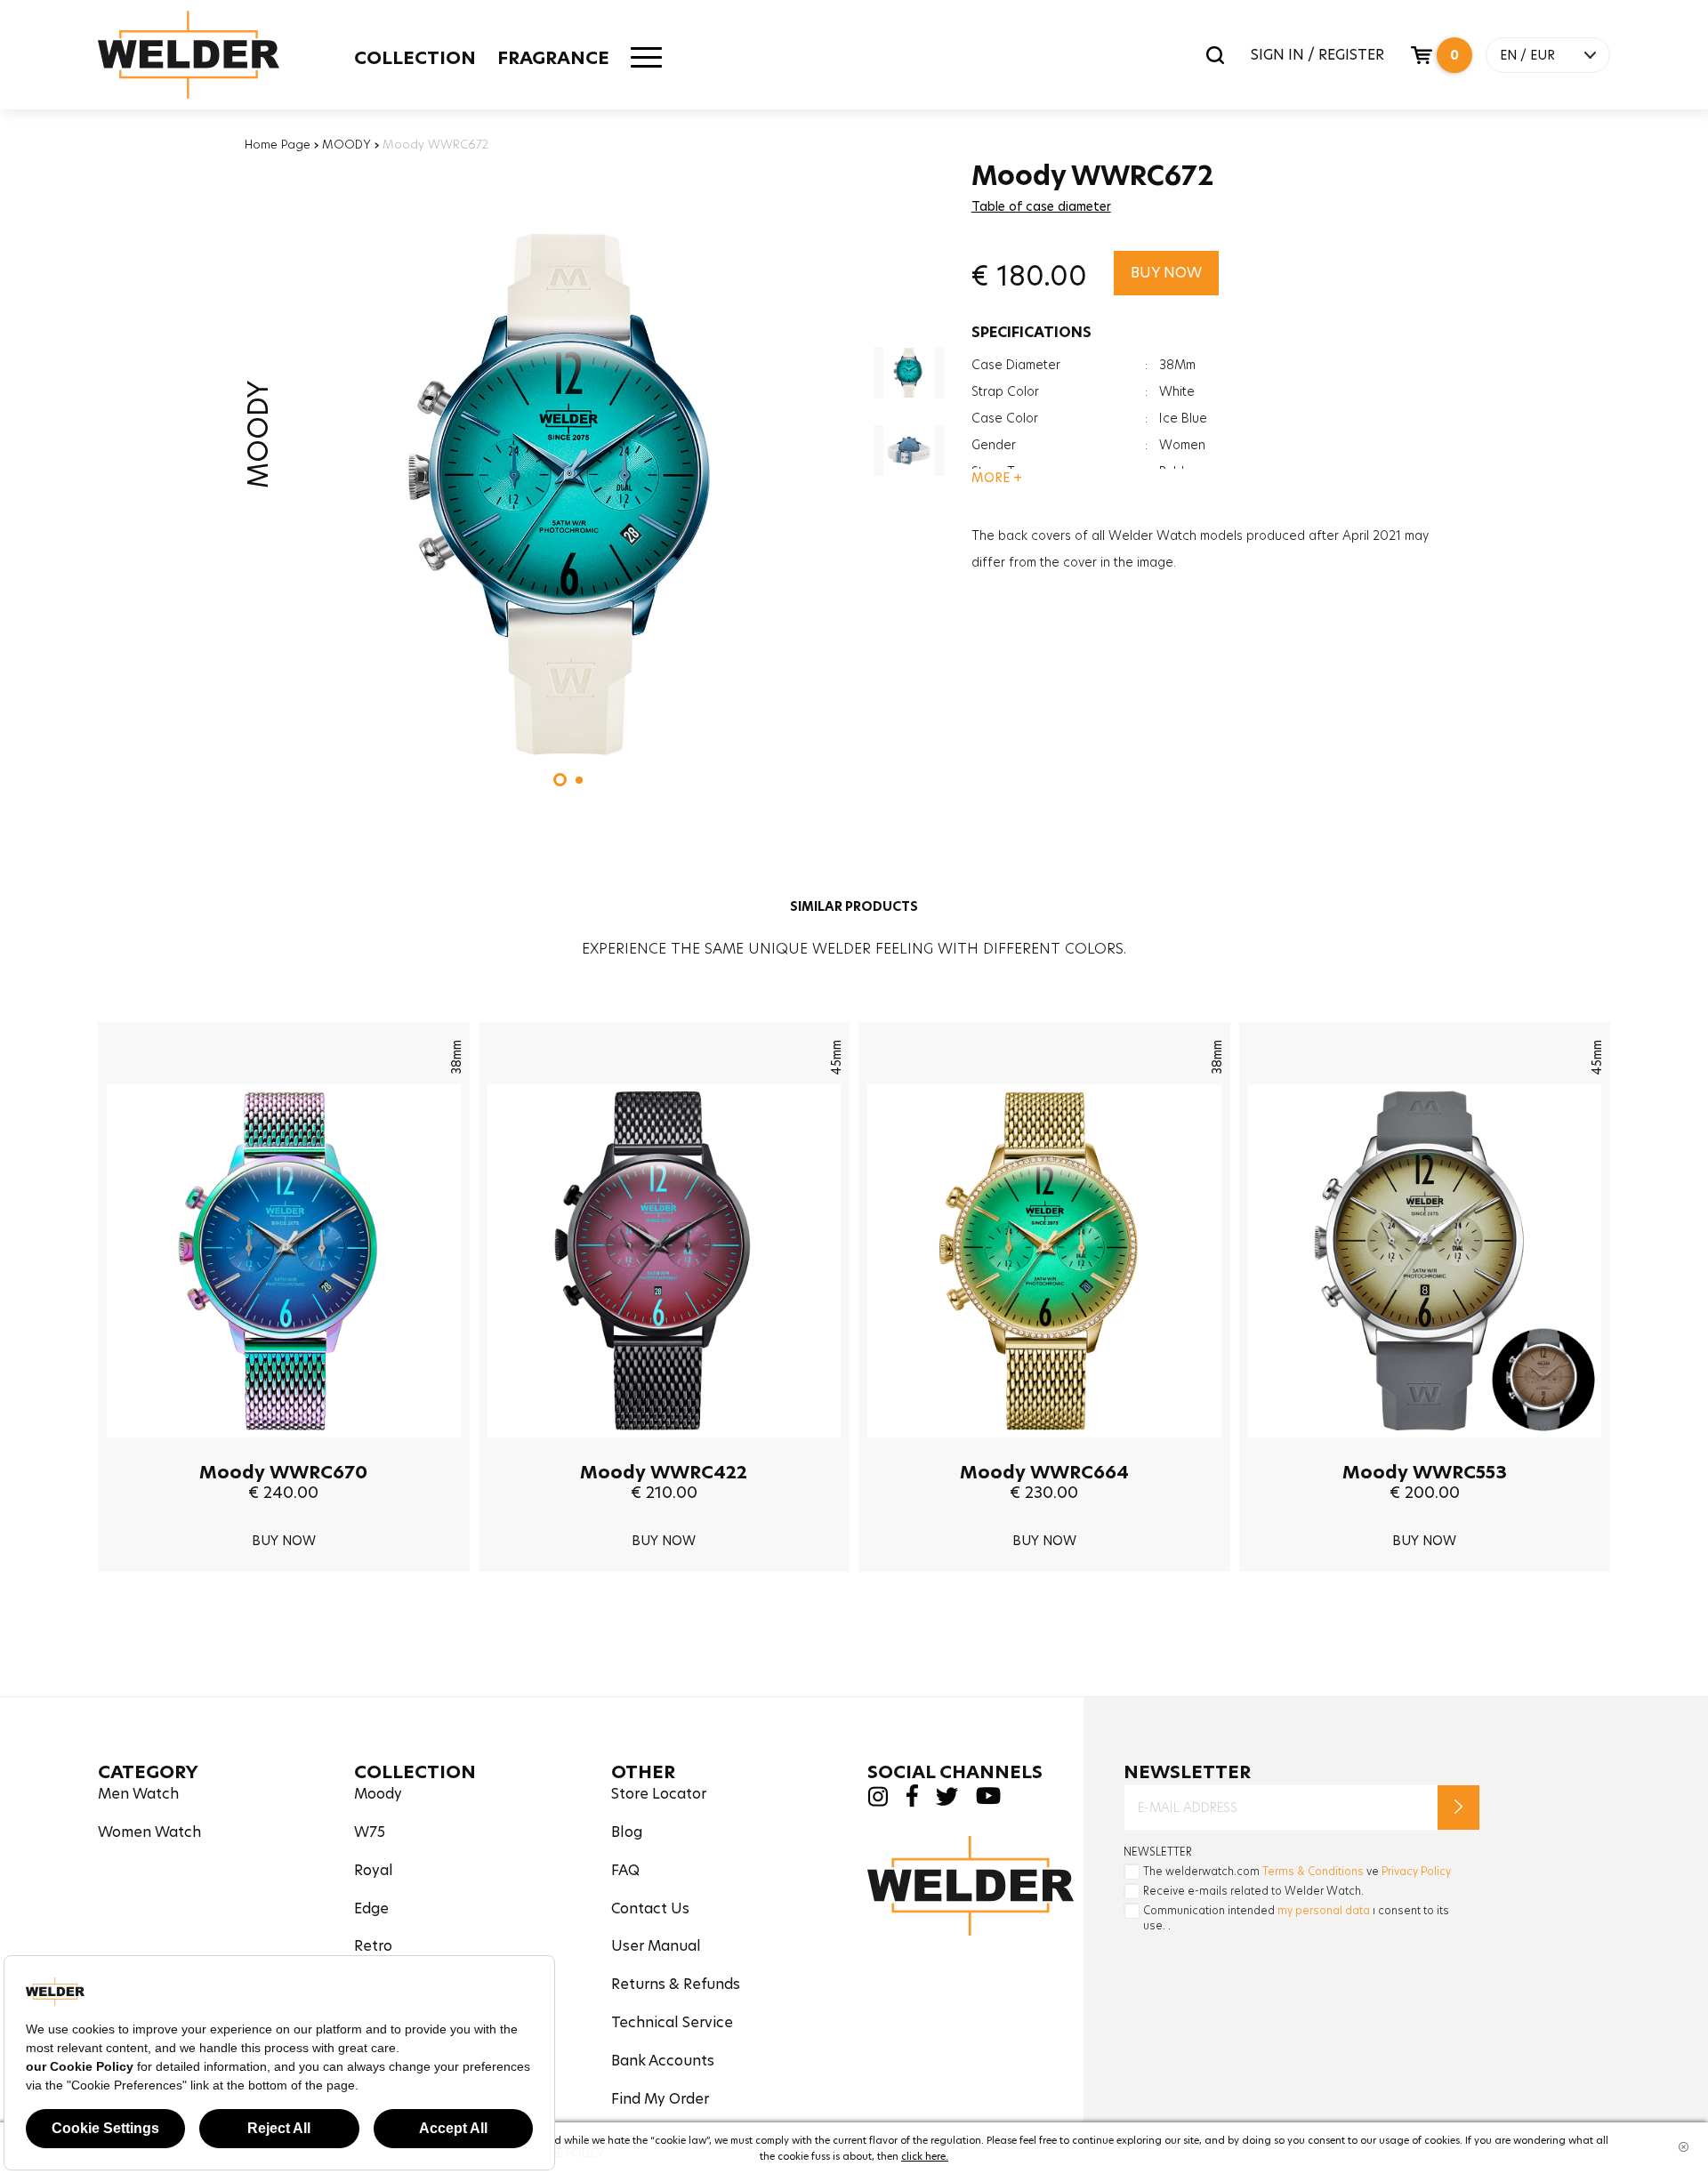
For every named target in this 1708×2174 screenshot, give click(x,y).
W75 (370, 1832)
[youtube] (988, 1800)
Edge (371, 1908)
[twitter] (947, 1801)
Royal (374, 1870)
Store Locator (659, 1794)
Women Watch (149, 1832)
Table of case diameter (1041, 206)
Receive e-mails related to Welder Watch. (1253, 1891)
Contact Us (650, 1908)
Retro (373, 1946)
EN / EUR (1527, 55)
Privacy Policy (1416, 1871)
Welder (189, 55)
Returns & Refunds (676, 1984)
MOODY (346, 144)
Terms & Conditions (1313, 1871)
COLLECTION (415, 58)
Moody (378, 1794)
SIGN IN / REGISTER (1317, 55)
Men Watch (138, 1794)
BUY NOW (1166, 273)
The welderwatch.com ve (1297, 1871)
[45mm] (665, 1451)
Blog (627, 1832)
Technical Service (672, 2022)
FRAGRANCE (553, 58)
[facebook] (912, 1803)
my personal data (1324, 1910)
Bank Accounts (663, 2061)
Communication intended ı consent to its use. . (1296, 1918)
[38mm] (284, 1451)
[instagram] (878, 1802)
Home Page (278, 144)
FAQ (625, 1870)
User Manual (656, 1946)
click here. (925, 2156)
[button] (560, 780)
